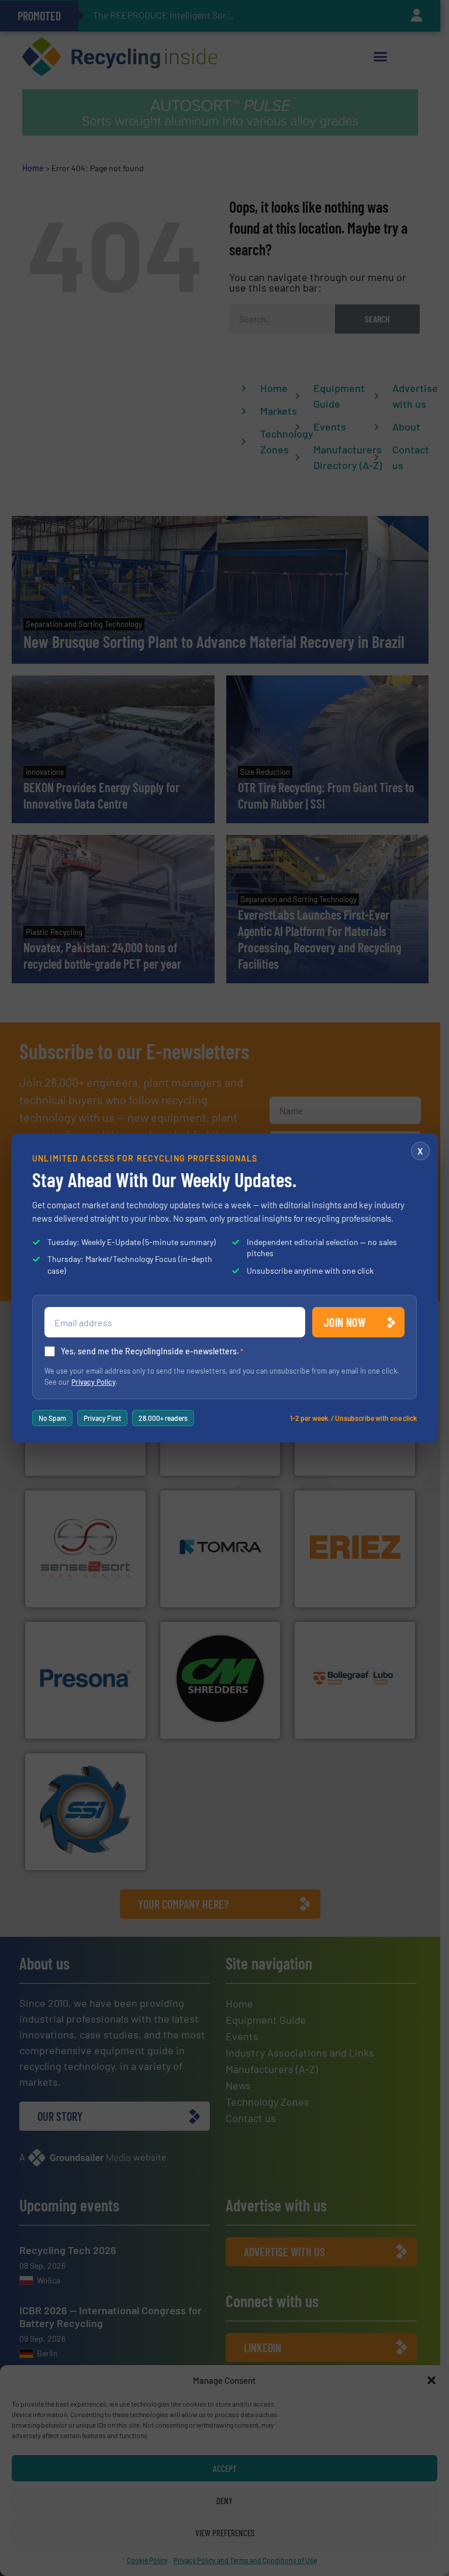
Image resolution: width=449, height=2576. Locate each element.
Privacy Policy (94, 1382)
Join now (345, 1322)
